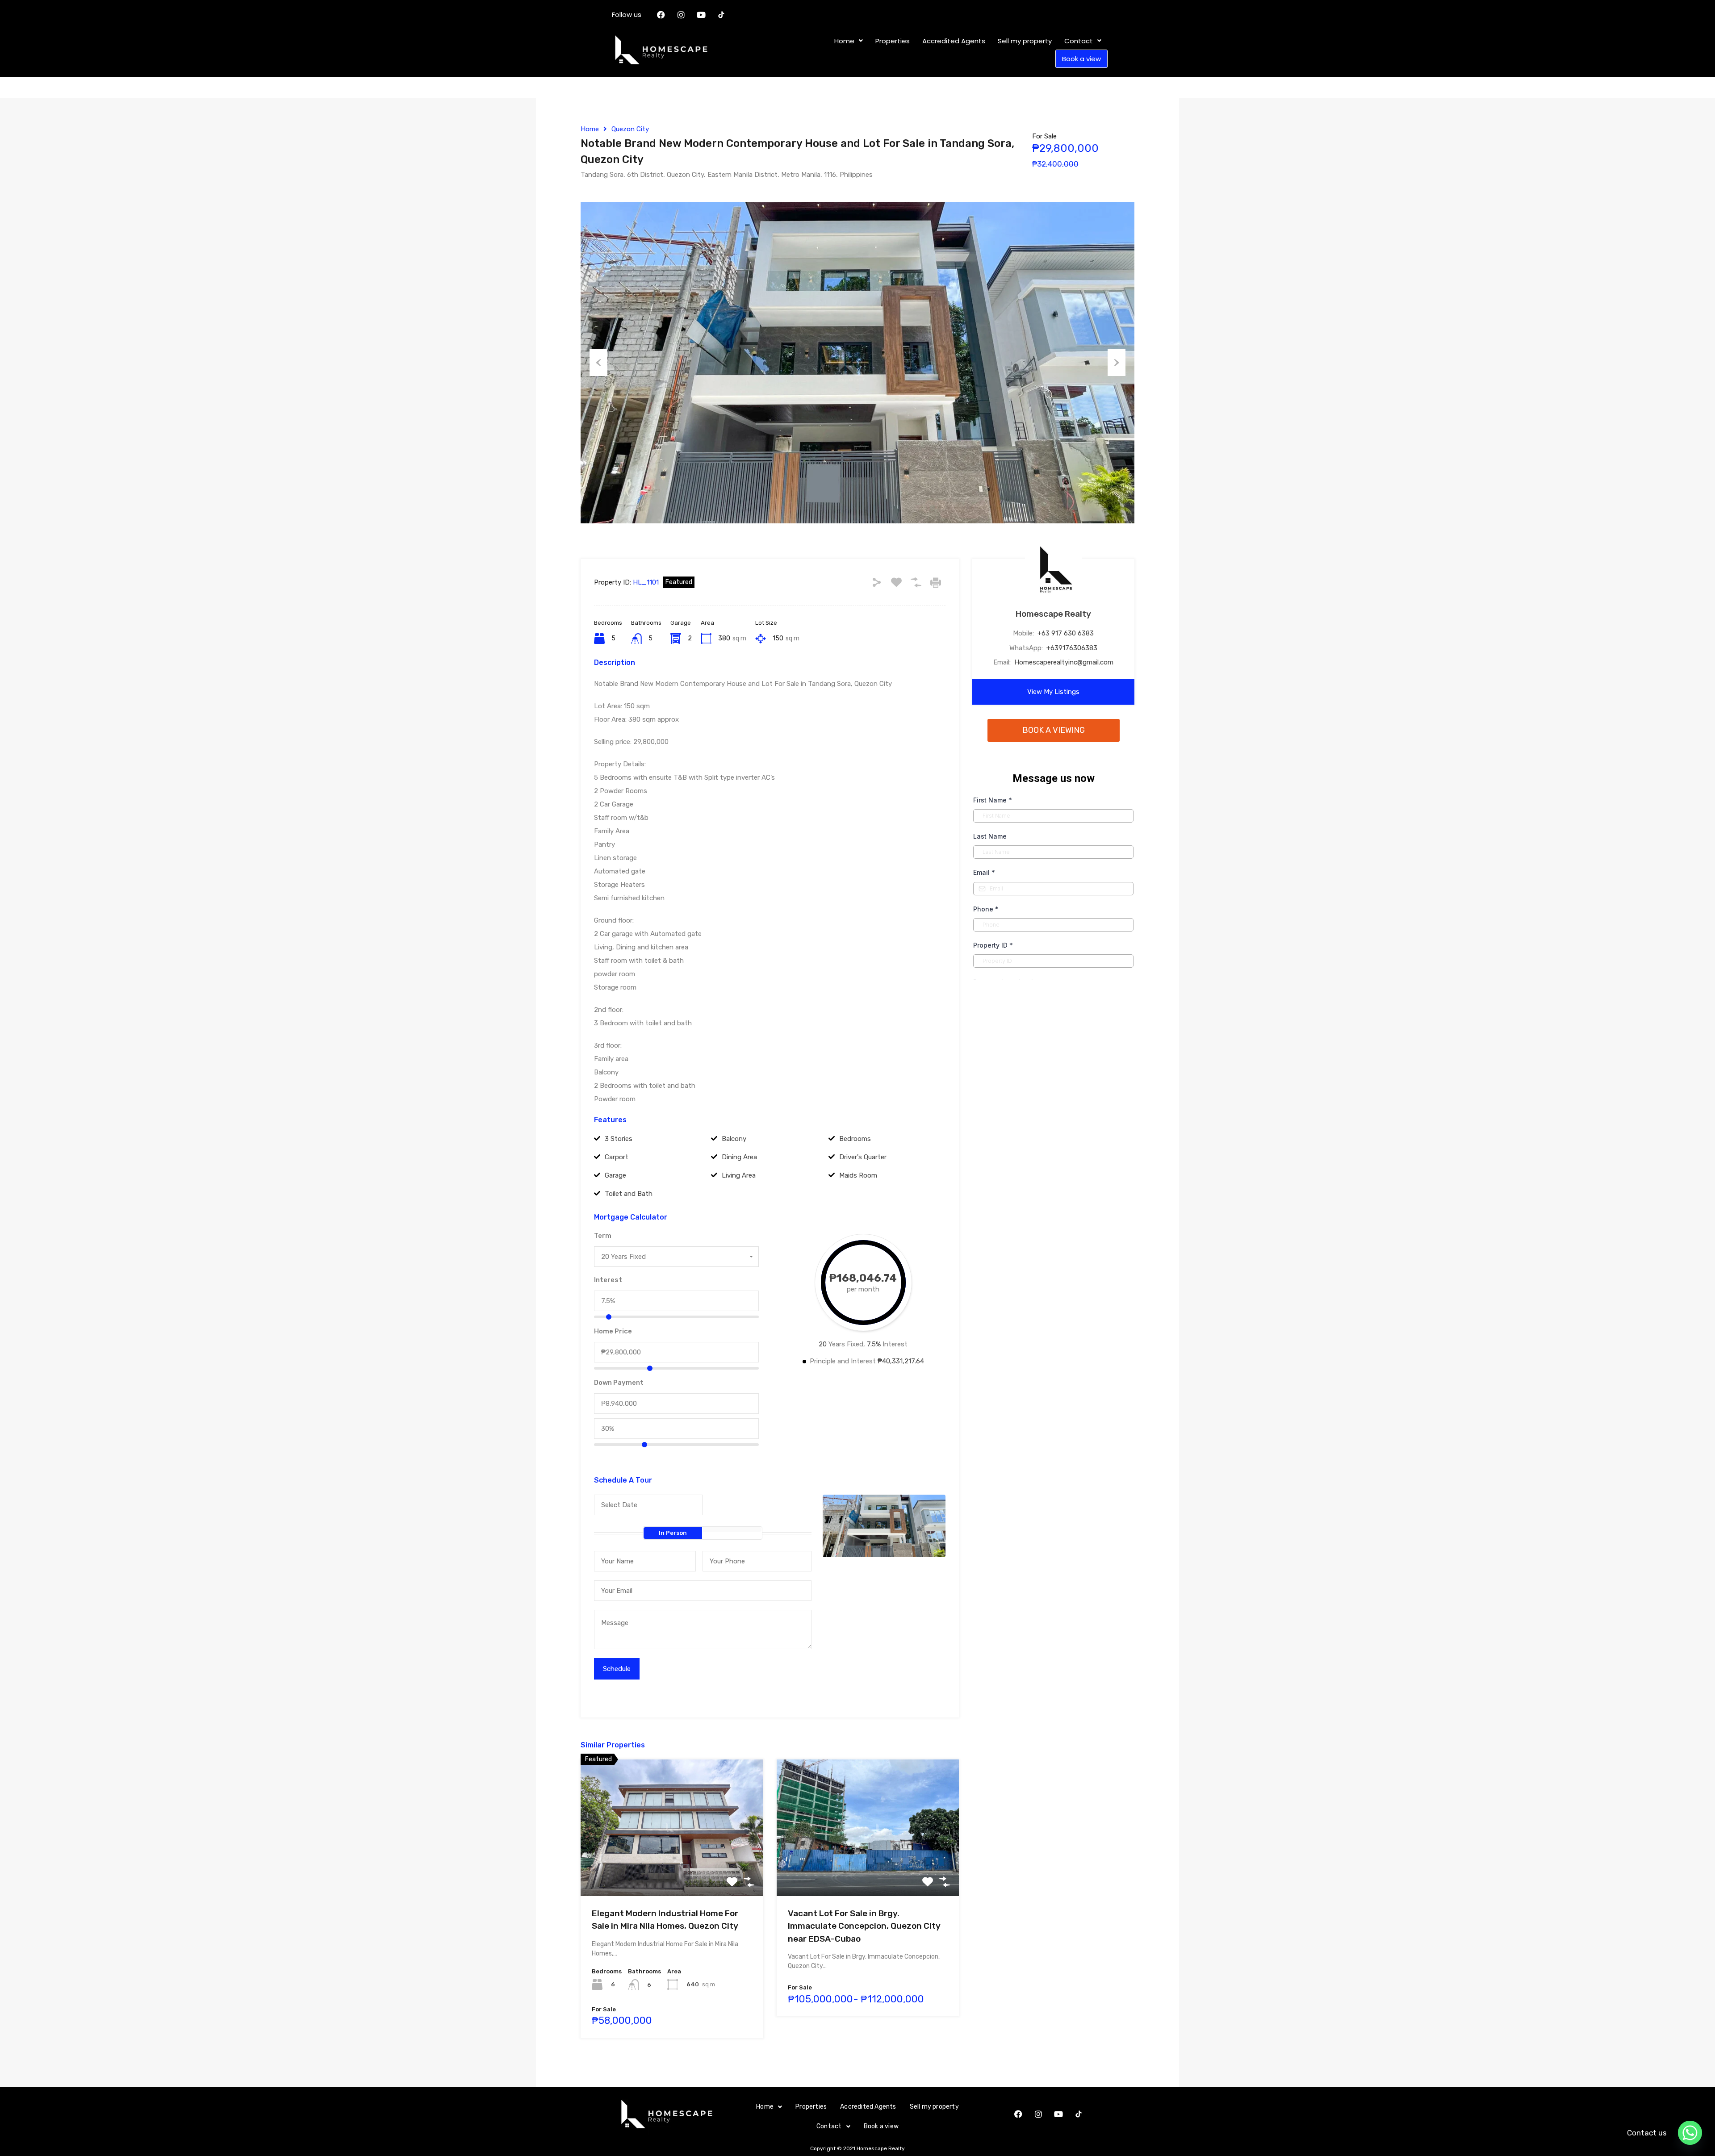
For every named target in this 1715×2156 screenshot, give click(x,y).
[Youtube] (701, 15)
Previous (598, 363)
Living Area (739, 1175)
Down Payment (619, 1383)
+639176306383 (1072, 648)
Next (1117, 363)
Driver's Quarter (863, 1157)
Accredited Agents (954, 41)
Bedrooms (855, 1139)
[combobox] (676, 1257)
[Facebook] (661, 15)
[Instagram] (681, 15)
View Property (672, 1869)
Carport (617, 1157)
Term (603, 1236)
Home (844, 41)
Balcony (734, 1139)
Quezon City (630, 129)
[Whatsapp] (1690, 2133)
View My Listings (1053, 692)
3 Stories (619, 1139)
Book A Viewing (1054, 730)
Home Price (613, 1331)
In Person (673, 1533)
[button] (849, 41)
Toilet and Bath (629, 1194)
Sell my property (1025, 41)
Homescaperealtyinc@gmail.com (1064, 662)
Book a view (1081, 59)
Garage (615, 1175)
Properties (893, 41)
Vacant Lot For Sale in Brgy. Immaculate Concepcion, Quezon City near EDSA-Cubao (864, 1926)
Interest (608, 1280)
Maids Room (858, 1175)
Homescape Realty (1053, 614)
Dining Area (739, 1157)
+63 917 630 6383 (1066, 633)
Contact (1079, 41)
